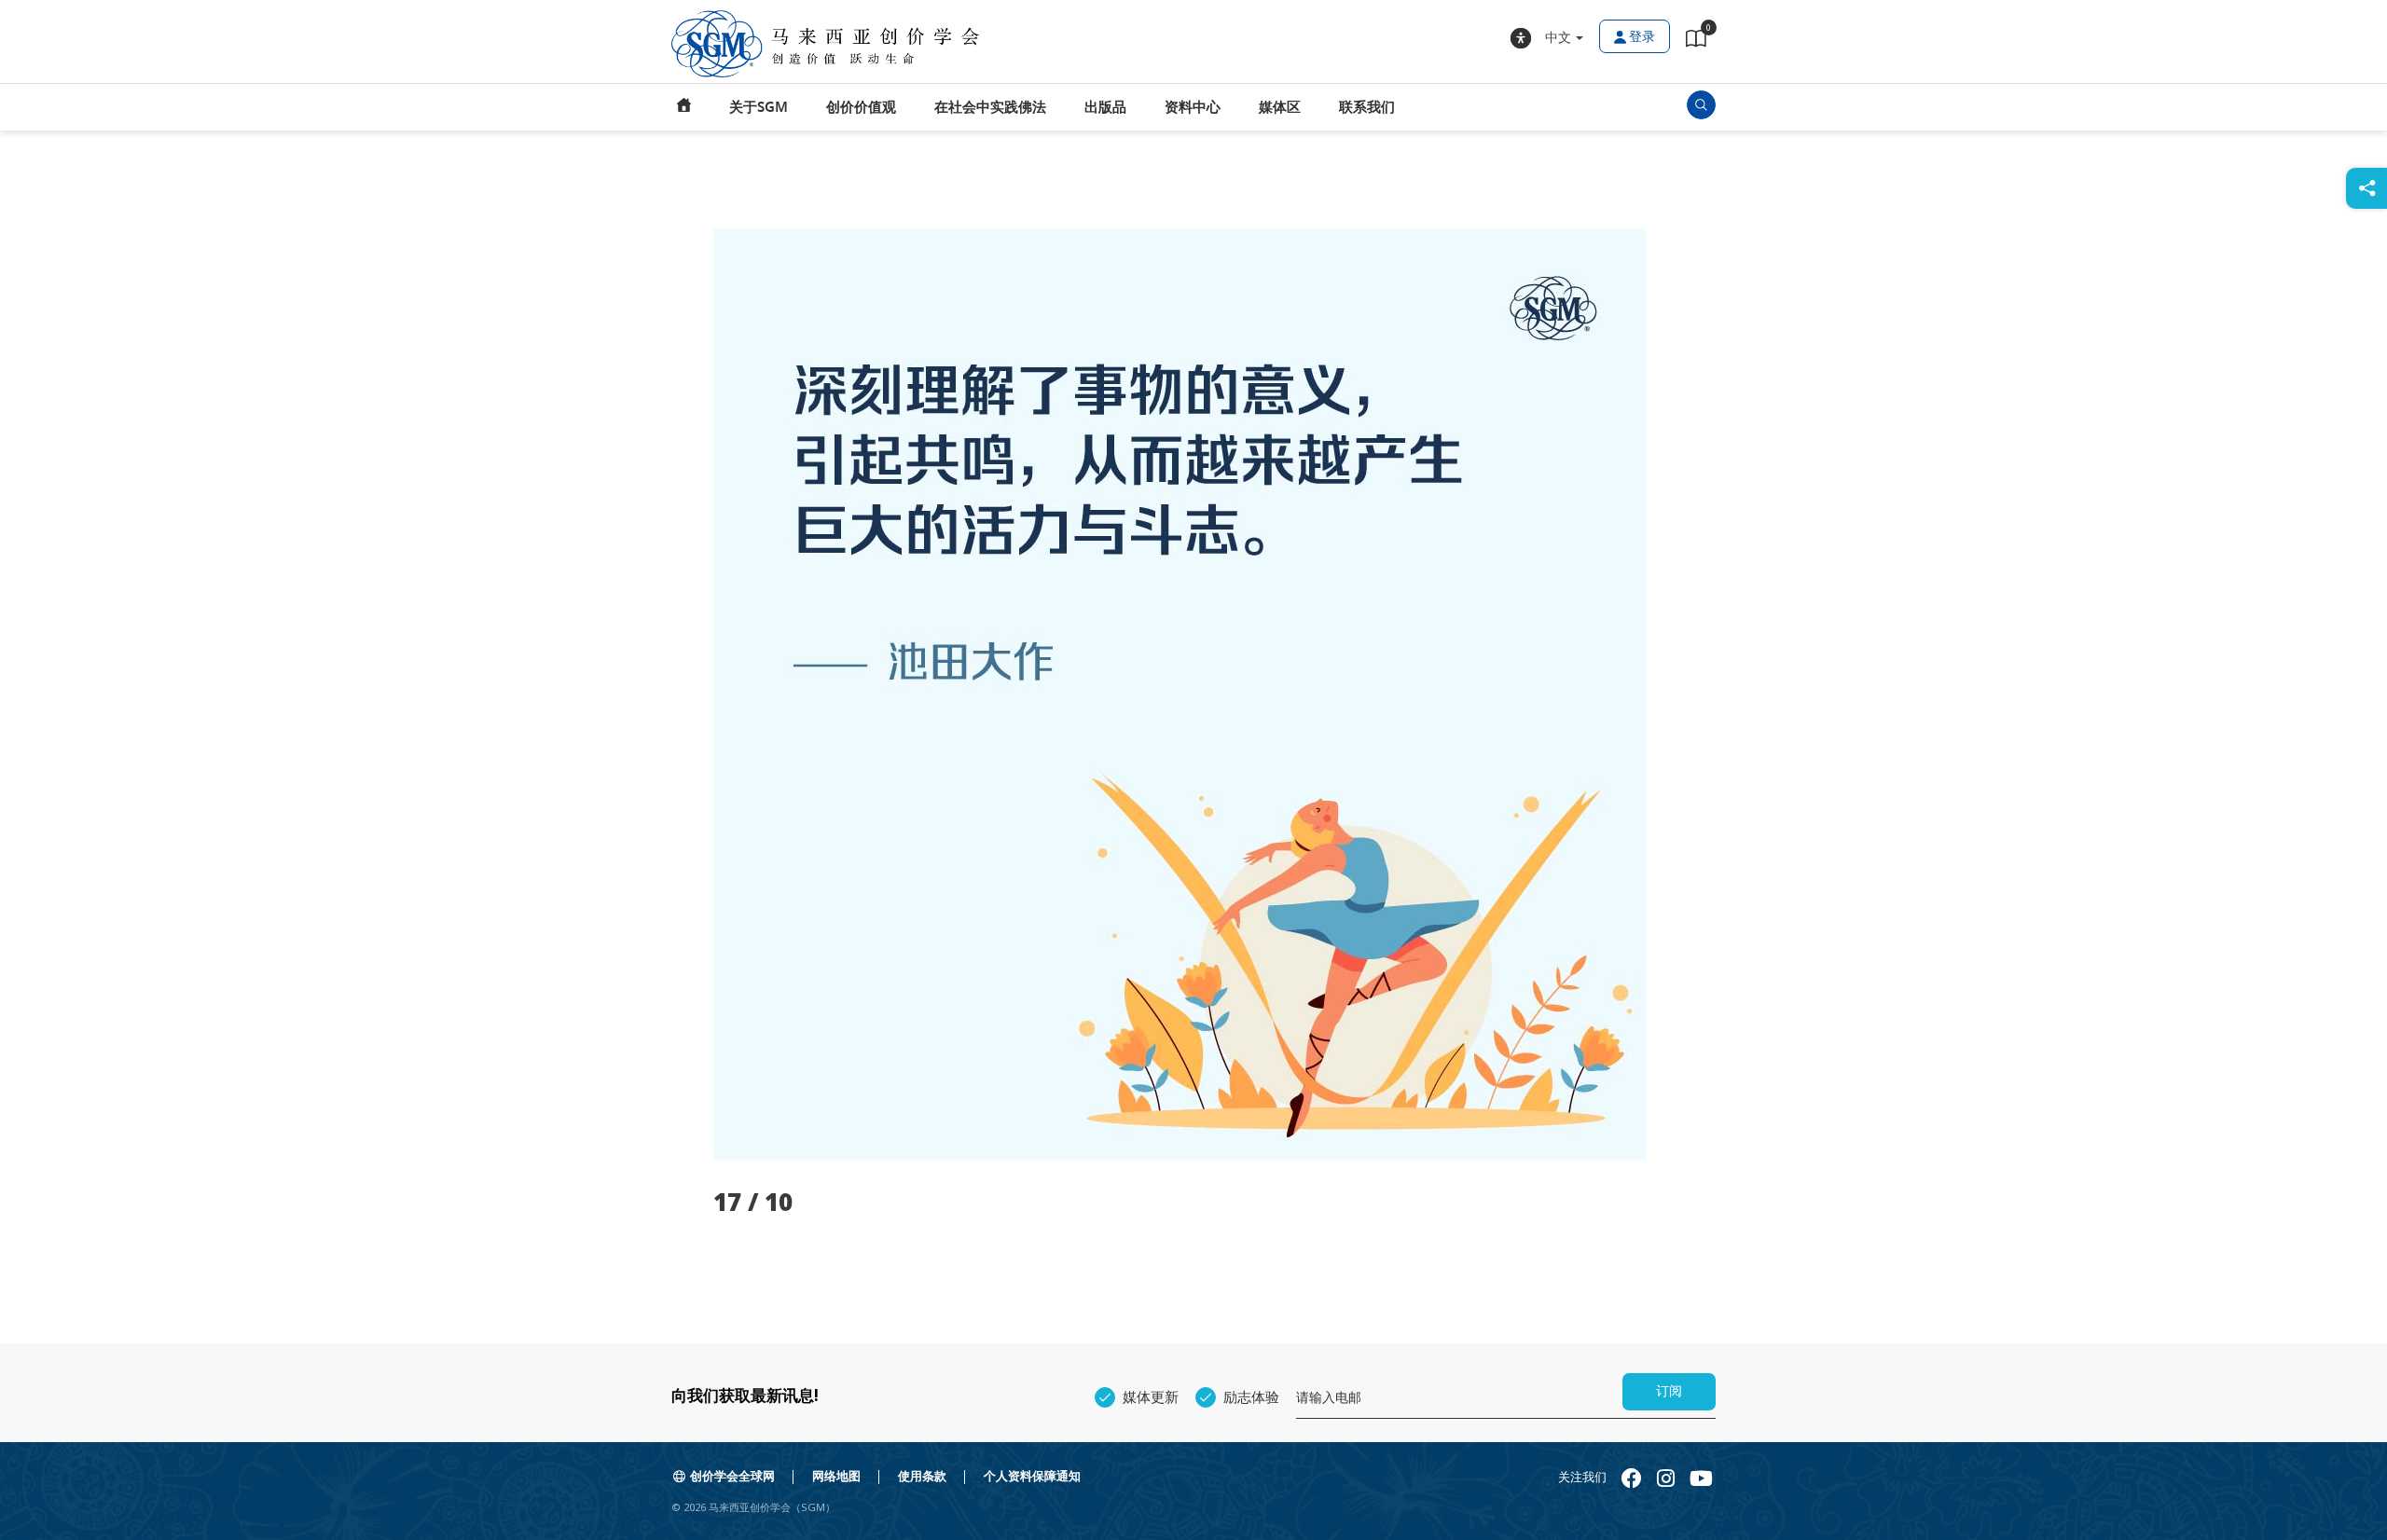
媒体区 (1280, 107)
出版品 (1105, 107)
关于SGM (759, 107)
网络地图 (836, 1476)
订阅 (1669, 1391)
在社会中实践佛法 (990, 107)
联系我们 (1367, 107)
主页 (684, 107)
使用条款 (922, 1476)
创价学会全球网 (732, 1476)
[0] (1696, 42)
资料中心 (1193, 107)
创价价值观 (861, 107)
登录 (1642, 37)
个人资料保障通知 (1032, 1476)
